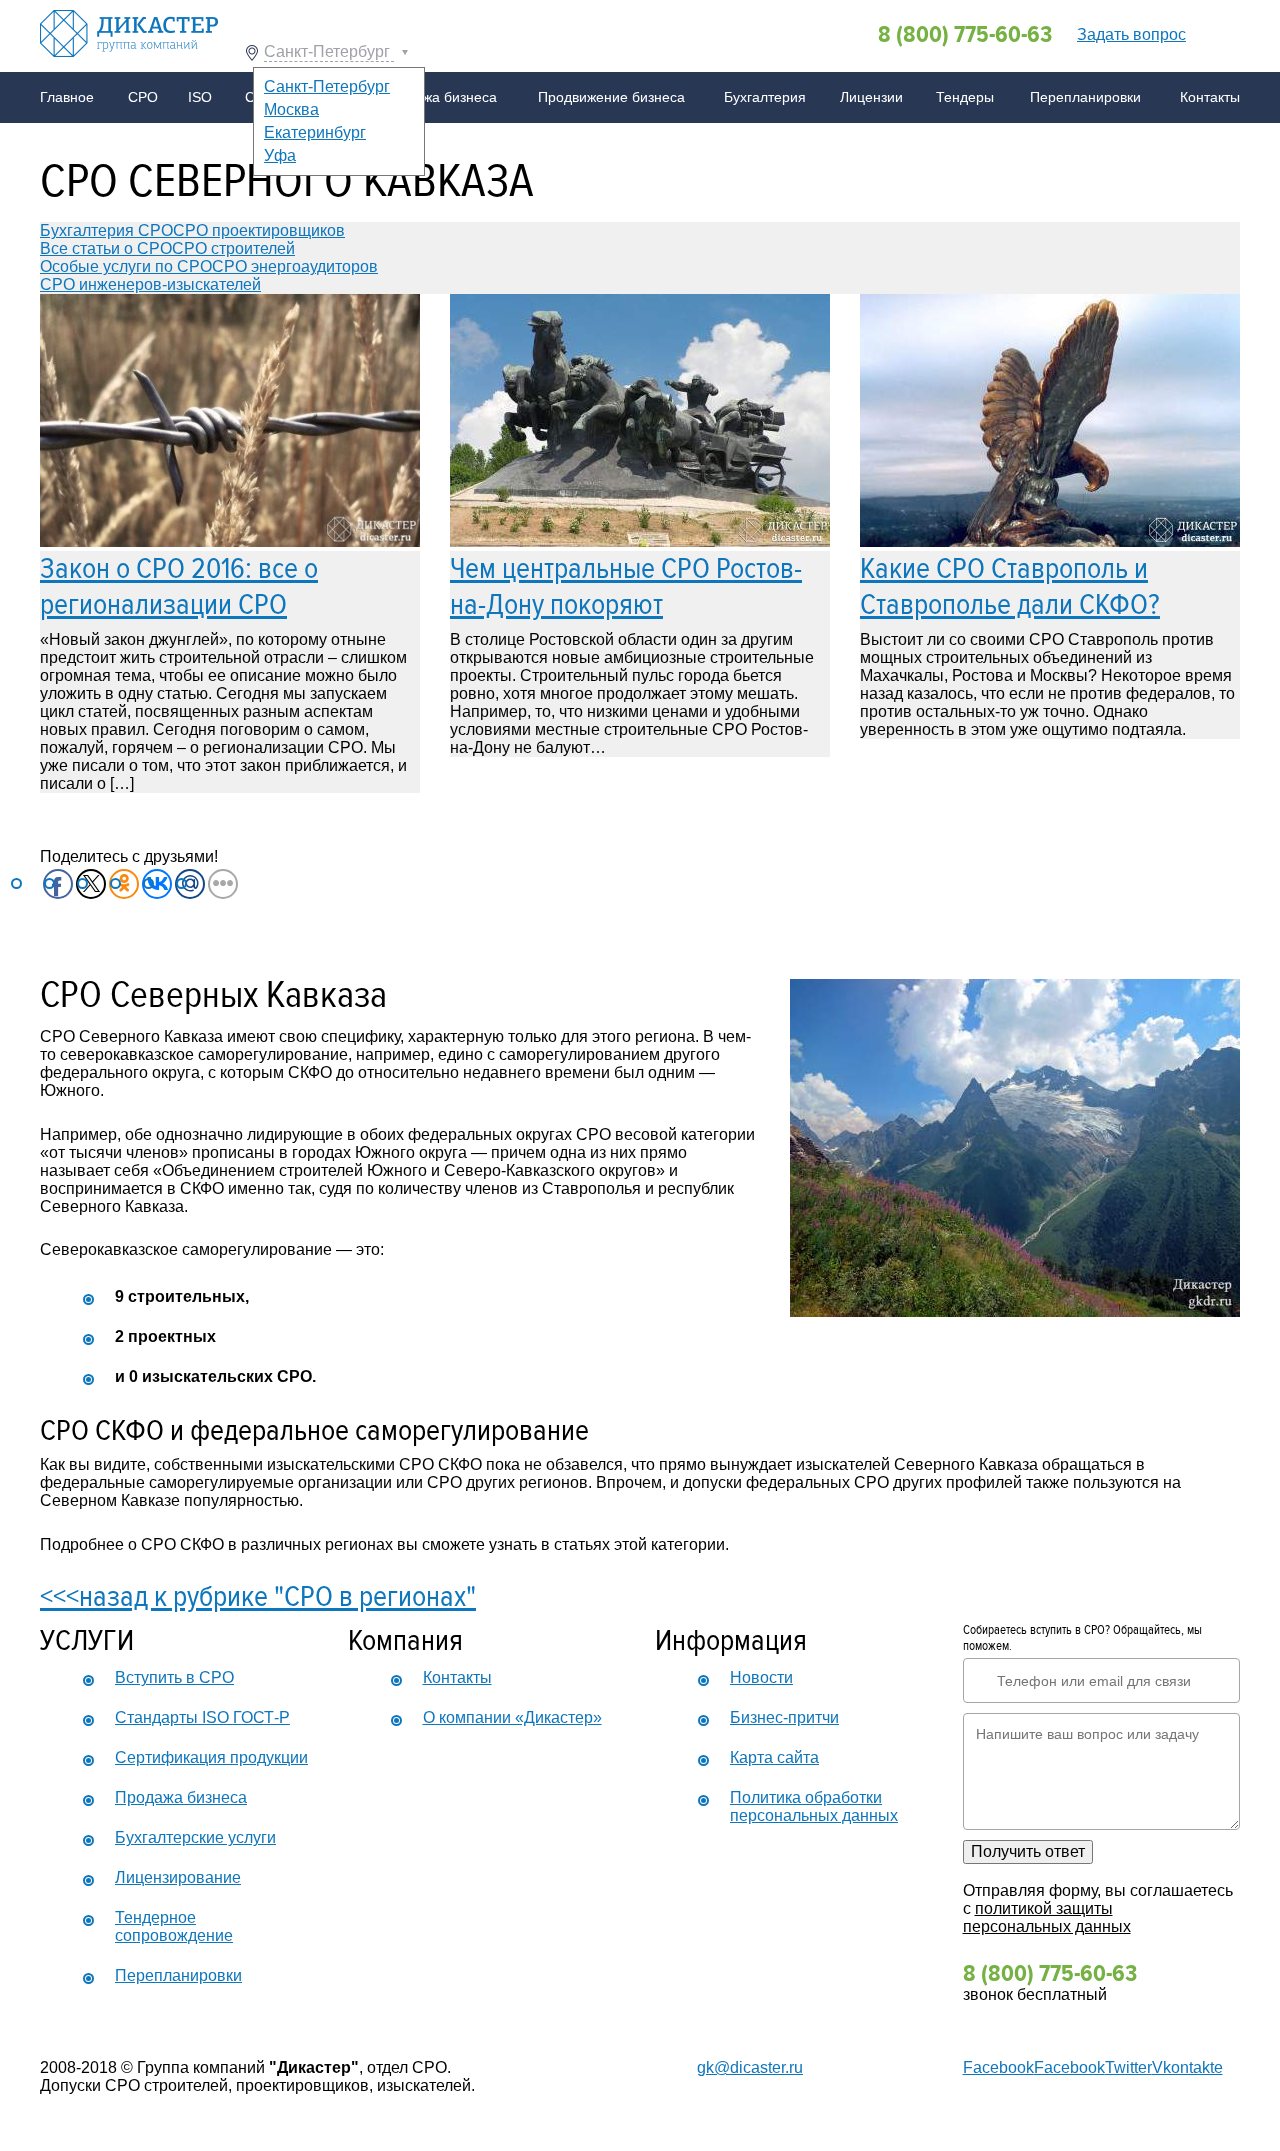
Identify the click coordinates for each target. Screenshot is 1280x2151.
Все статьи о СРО (106, 248)
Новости (761, 1677)
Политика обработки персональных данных (814, 1806)
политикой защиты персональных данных (1047, 1917)
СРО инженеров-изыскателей (150, 284)
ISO (200, 97)
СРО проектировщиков (259, 230)
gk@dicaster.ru (750, 2067)
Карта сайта (774, 1757)
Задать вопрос (1131, 34)
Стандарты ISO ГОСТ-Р (202, 1717)
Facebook (998, 2067)
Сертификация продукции (211, 1757)
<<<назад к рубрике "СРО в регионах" (258, 1596)
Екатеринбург (315, 132)
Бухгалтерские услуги (195, 1837)
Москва (291, 109)
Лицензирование (178, 1877)
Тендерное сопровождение (174, 1926)
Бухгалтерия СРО (106, 230)
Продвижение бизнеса (611, 97)
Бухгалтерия (765, 97)
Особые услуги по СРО (126, 266)
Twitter (1128, 2067)
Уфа (280, 155)
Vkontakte (1187, 2067)
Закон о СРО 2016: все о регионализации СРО (179, 586)
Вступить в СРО (174, 1677)
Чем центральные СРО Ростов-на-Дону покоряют (626, 586)
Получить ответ (1028, 1851)
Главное (67, 97)
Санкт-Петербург (329, 51)
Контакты (1210, 97)
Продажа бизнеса (439, 97)
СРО (143, 97)
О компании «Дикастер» (512, 1717)
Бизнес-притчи (784, 1717)
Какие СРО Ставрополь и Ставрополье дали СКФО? (1010, 586)
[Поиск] (1218, 32)
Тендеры (965, 97)
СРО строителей (233, 248)
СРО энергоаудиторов (295, 266)
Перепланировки (1085, 97)
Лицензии (871, 97)
